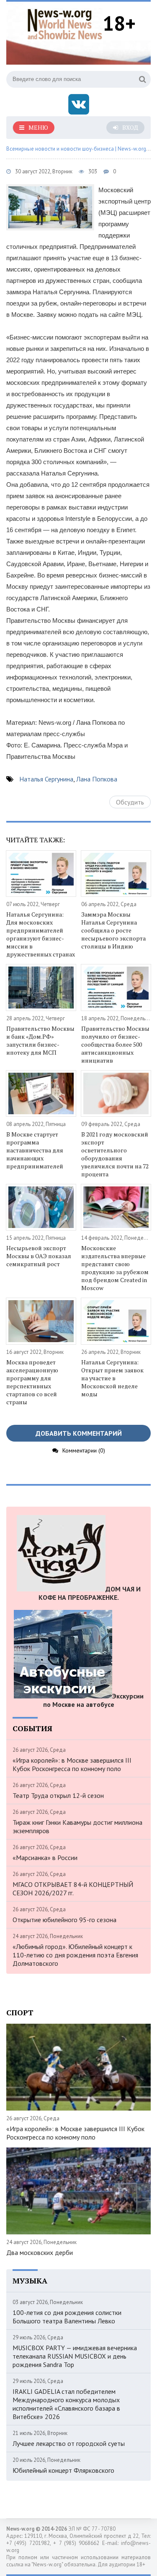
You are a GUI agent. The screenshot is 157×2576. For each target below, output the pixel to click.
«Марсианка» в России (45, 1858)
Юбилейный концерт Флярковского (63, 2470)
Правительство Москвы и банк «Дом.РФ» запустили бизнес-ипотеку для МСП (40, 1040)
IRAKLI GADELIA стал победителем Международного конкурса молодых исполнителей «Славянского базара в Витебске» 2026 (66, 2404)
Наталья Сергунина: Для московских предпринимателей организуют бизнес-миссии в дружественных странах (41, 934)
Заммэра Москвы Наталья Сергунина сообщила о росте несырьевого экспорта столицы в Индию (113, 930)
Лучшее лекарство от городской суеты (69, 2443)
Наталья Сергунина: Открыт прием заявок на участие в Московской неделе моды (112, 1378)
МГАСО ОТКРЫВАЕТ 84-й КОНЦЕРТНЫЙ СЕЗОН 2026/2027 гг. (73, 1889)
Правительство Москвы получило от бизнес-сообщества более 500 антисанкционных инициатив (115, 1044)
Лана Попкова (97, 779)
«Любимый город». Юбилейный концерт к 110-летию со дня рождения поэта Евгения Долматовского (75, 1955)
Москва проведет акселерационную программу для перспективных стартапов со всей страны (32, 1382)
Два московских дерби (40, 2252)
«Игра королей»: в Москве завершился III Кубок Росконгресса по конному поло (72, 1764)
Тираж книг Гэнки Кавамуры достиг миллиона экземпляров (77, 1826)
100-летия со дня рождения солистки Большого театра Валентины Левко (67, 2317)
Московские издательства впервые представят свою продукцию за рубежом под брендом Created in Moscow (115, 1268)
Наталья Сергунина (46, 779)
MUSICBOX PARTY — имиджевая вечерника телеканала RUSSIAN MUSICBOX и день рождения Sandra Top (75, 2356)
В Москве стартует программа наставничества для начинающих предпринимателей (35, 1150)
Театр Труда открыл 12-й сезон (58, 1795)
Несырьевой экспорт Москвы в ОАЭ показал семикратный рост (39, 1256)
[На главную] (65, 23)
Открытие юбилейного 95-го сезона (64, 1920)
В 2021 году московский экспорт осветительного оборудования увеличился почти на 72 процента (115, 1154)
